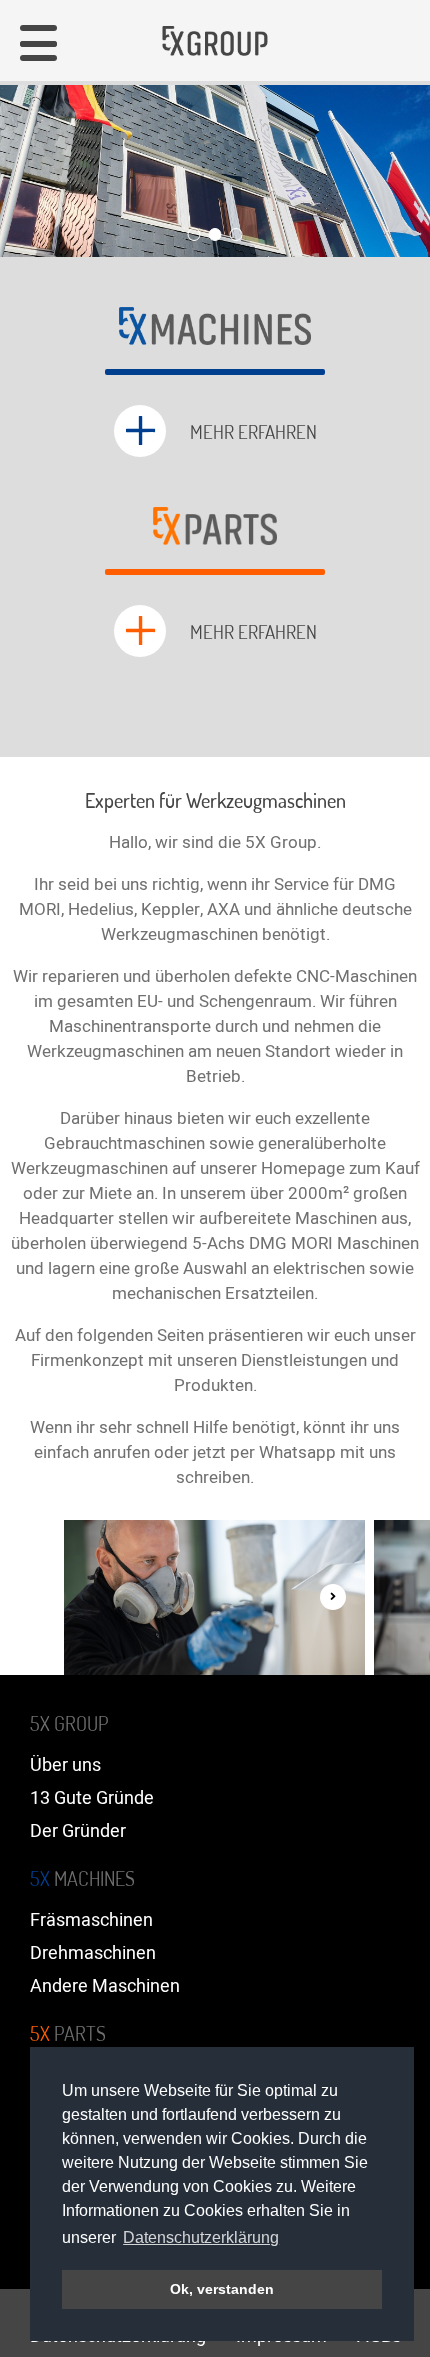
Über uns (65, 1765)
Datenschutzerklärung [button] (201, 2237)
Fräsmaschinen (91, 1920)
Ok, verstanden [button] (222, 2289)
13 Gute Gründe (92, 1798)
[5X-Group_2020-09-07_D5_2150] (214, 1597)
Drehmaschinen (93, 1953)
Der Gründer (78, 1831)
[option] (214, 1597)
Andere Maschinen (105, 1986)
